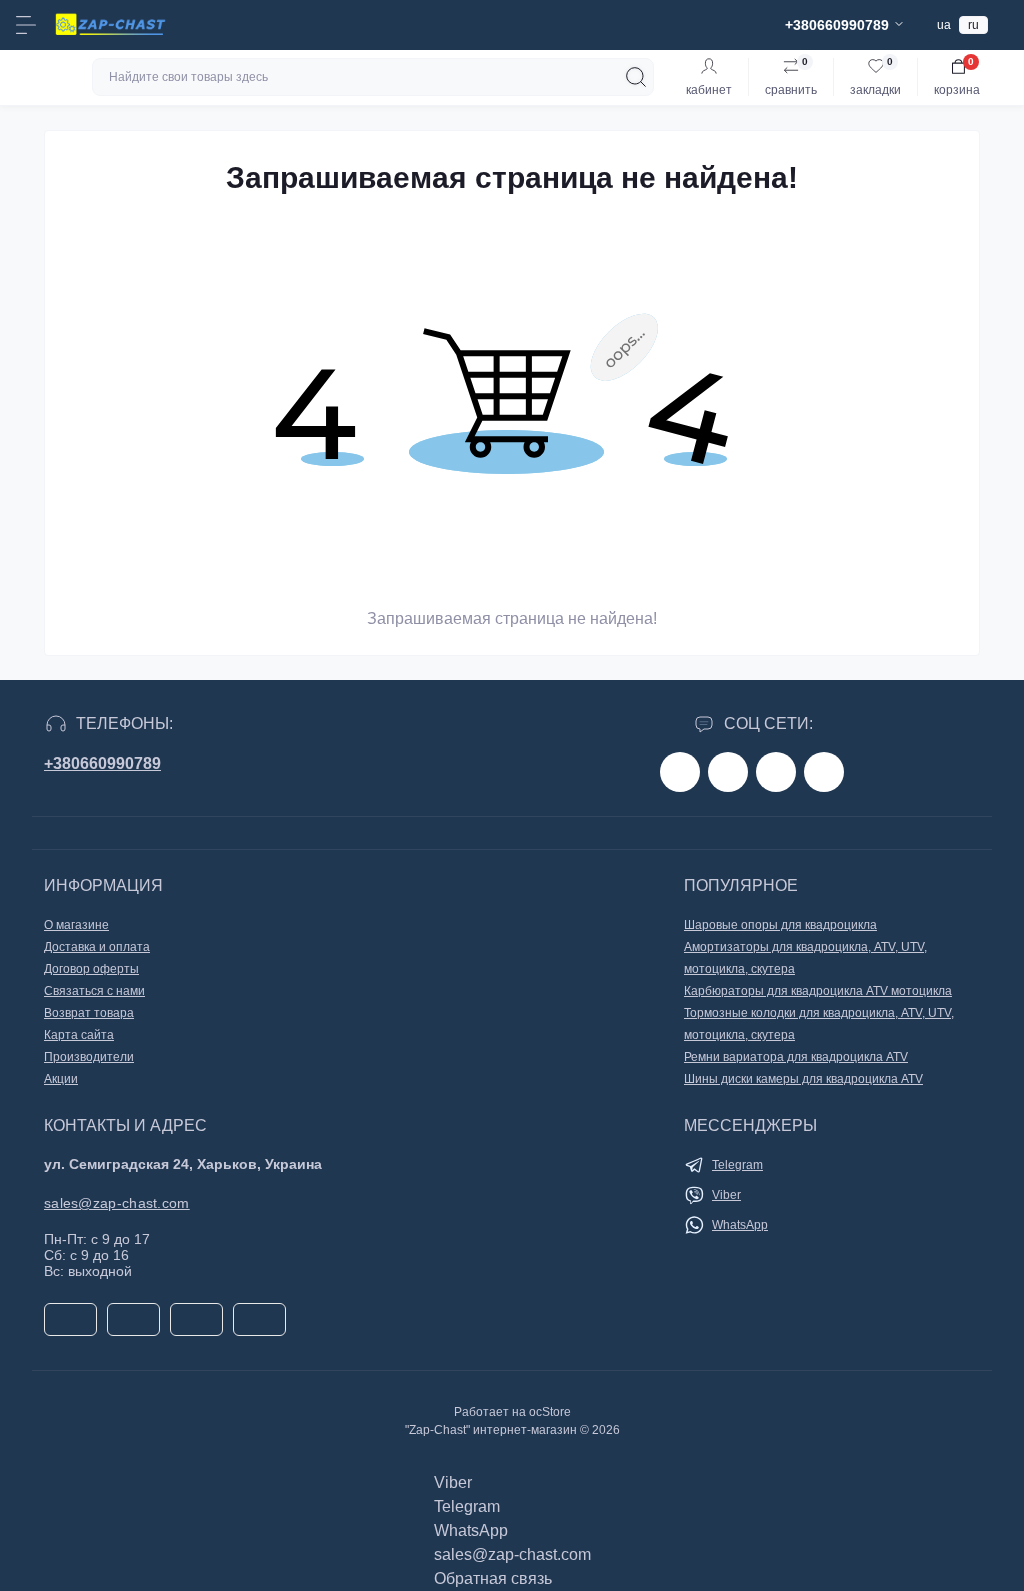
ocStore (550, 1412)
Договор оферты (91, 969)
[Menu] (26, 25)
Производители (89, 1057)
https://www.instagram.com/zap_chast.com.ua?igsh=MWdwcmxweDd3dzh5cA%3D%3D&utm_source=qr (728, 772)
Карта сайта (79, 1035)
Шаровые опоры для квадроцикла (780, 925)
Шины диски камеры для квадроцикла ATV (803, 1079)
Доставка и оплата (97, 947)
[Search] (636, 77)
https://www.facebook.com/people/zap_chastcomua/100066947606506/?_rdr (680, 772)
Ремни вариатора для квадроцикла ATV (796, 1057)
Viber (726, 1195)
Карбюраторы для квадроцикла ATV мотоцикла (818, 991)
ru (973, 25)
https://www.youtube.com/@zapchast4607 (824, 772)
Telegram (737, 1165)
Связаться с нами (94, 991)
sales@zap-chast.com (117, 1203)
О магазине (76, 925)
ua (944, 25)
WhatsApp (740, 1225)
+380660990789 (102, 763)
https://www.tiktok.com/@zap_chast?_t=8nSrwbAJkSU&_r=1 (776, 772)
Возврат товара (89, 1013)
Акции (61, 1079)
